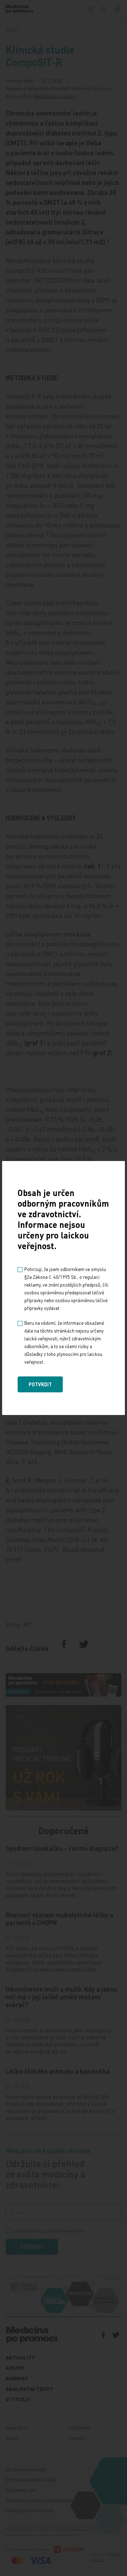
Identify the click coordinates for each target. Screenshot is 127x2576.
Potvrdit (40, 1384)
